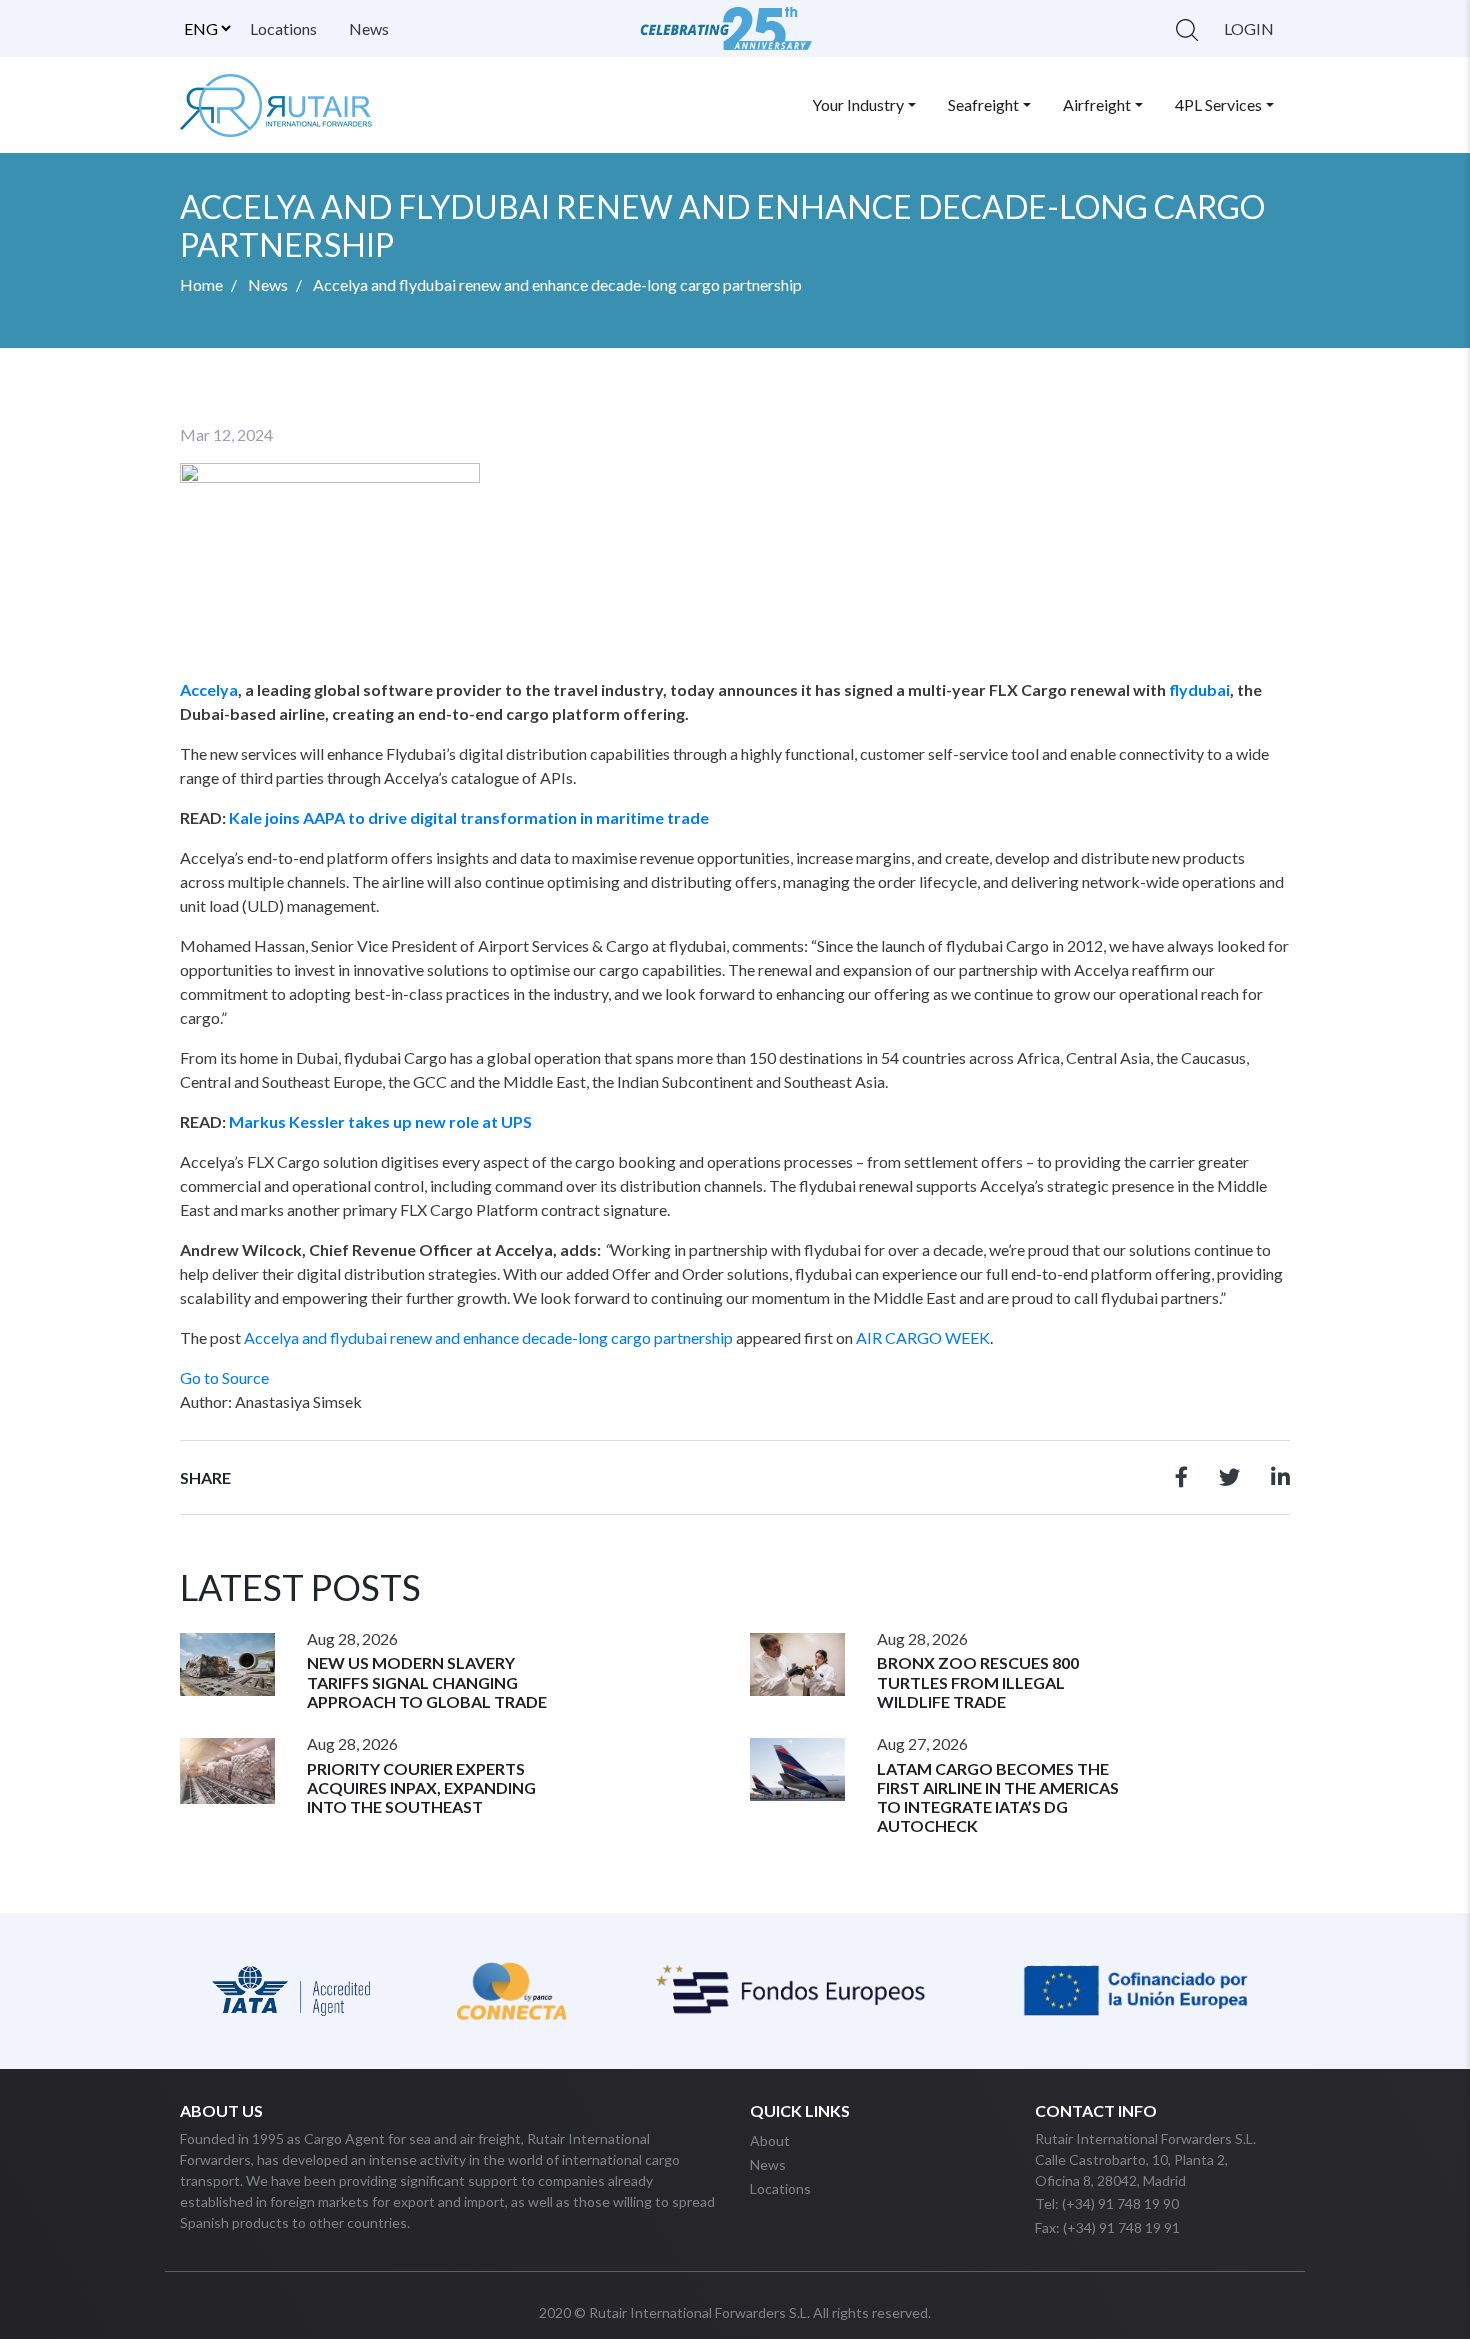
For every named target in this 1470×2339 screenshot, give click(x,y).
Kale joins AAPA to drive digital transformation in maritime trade (469, 817)
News (369, 28)
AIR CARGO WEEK (923, 1337)
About (770, 2140)
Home (201, 284)
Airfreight (1097, 104)
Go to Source (224, 1377)
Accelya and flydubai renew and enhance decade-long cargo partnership (488, 1337)
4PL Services (1218, 104)
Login (1249, 28)
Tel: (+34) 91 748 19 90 (1107, 2203)
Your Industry (858, 104)
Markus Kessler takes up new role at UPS (380, 1121)
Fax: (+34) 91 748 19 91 (1107, 2227)
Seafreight (983, 104)
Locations (283, 28)
